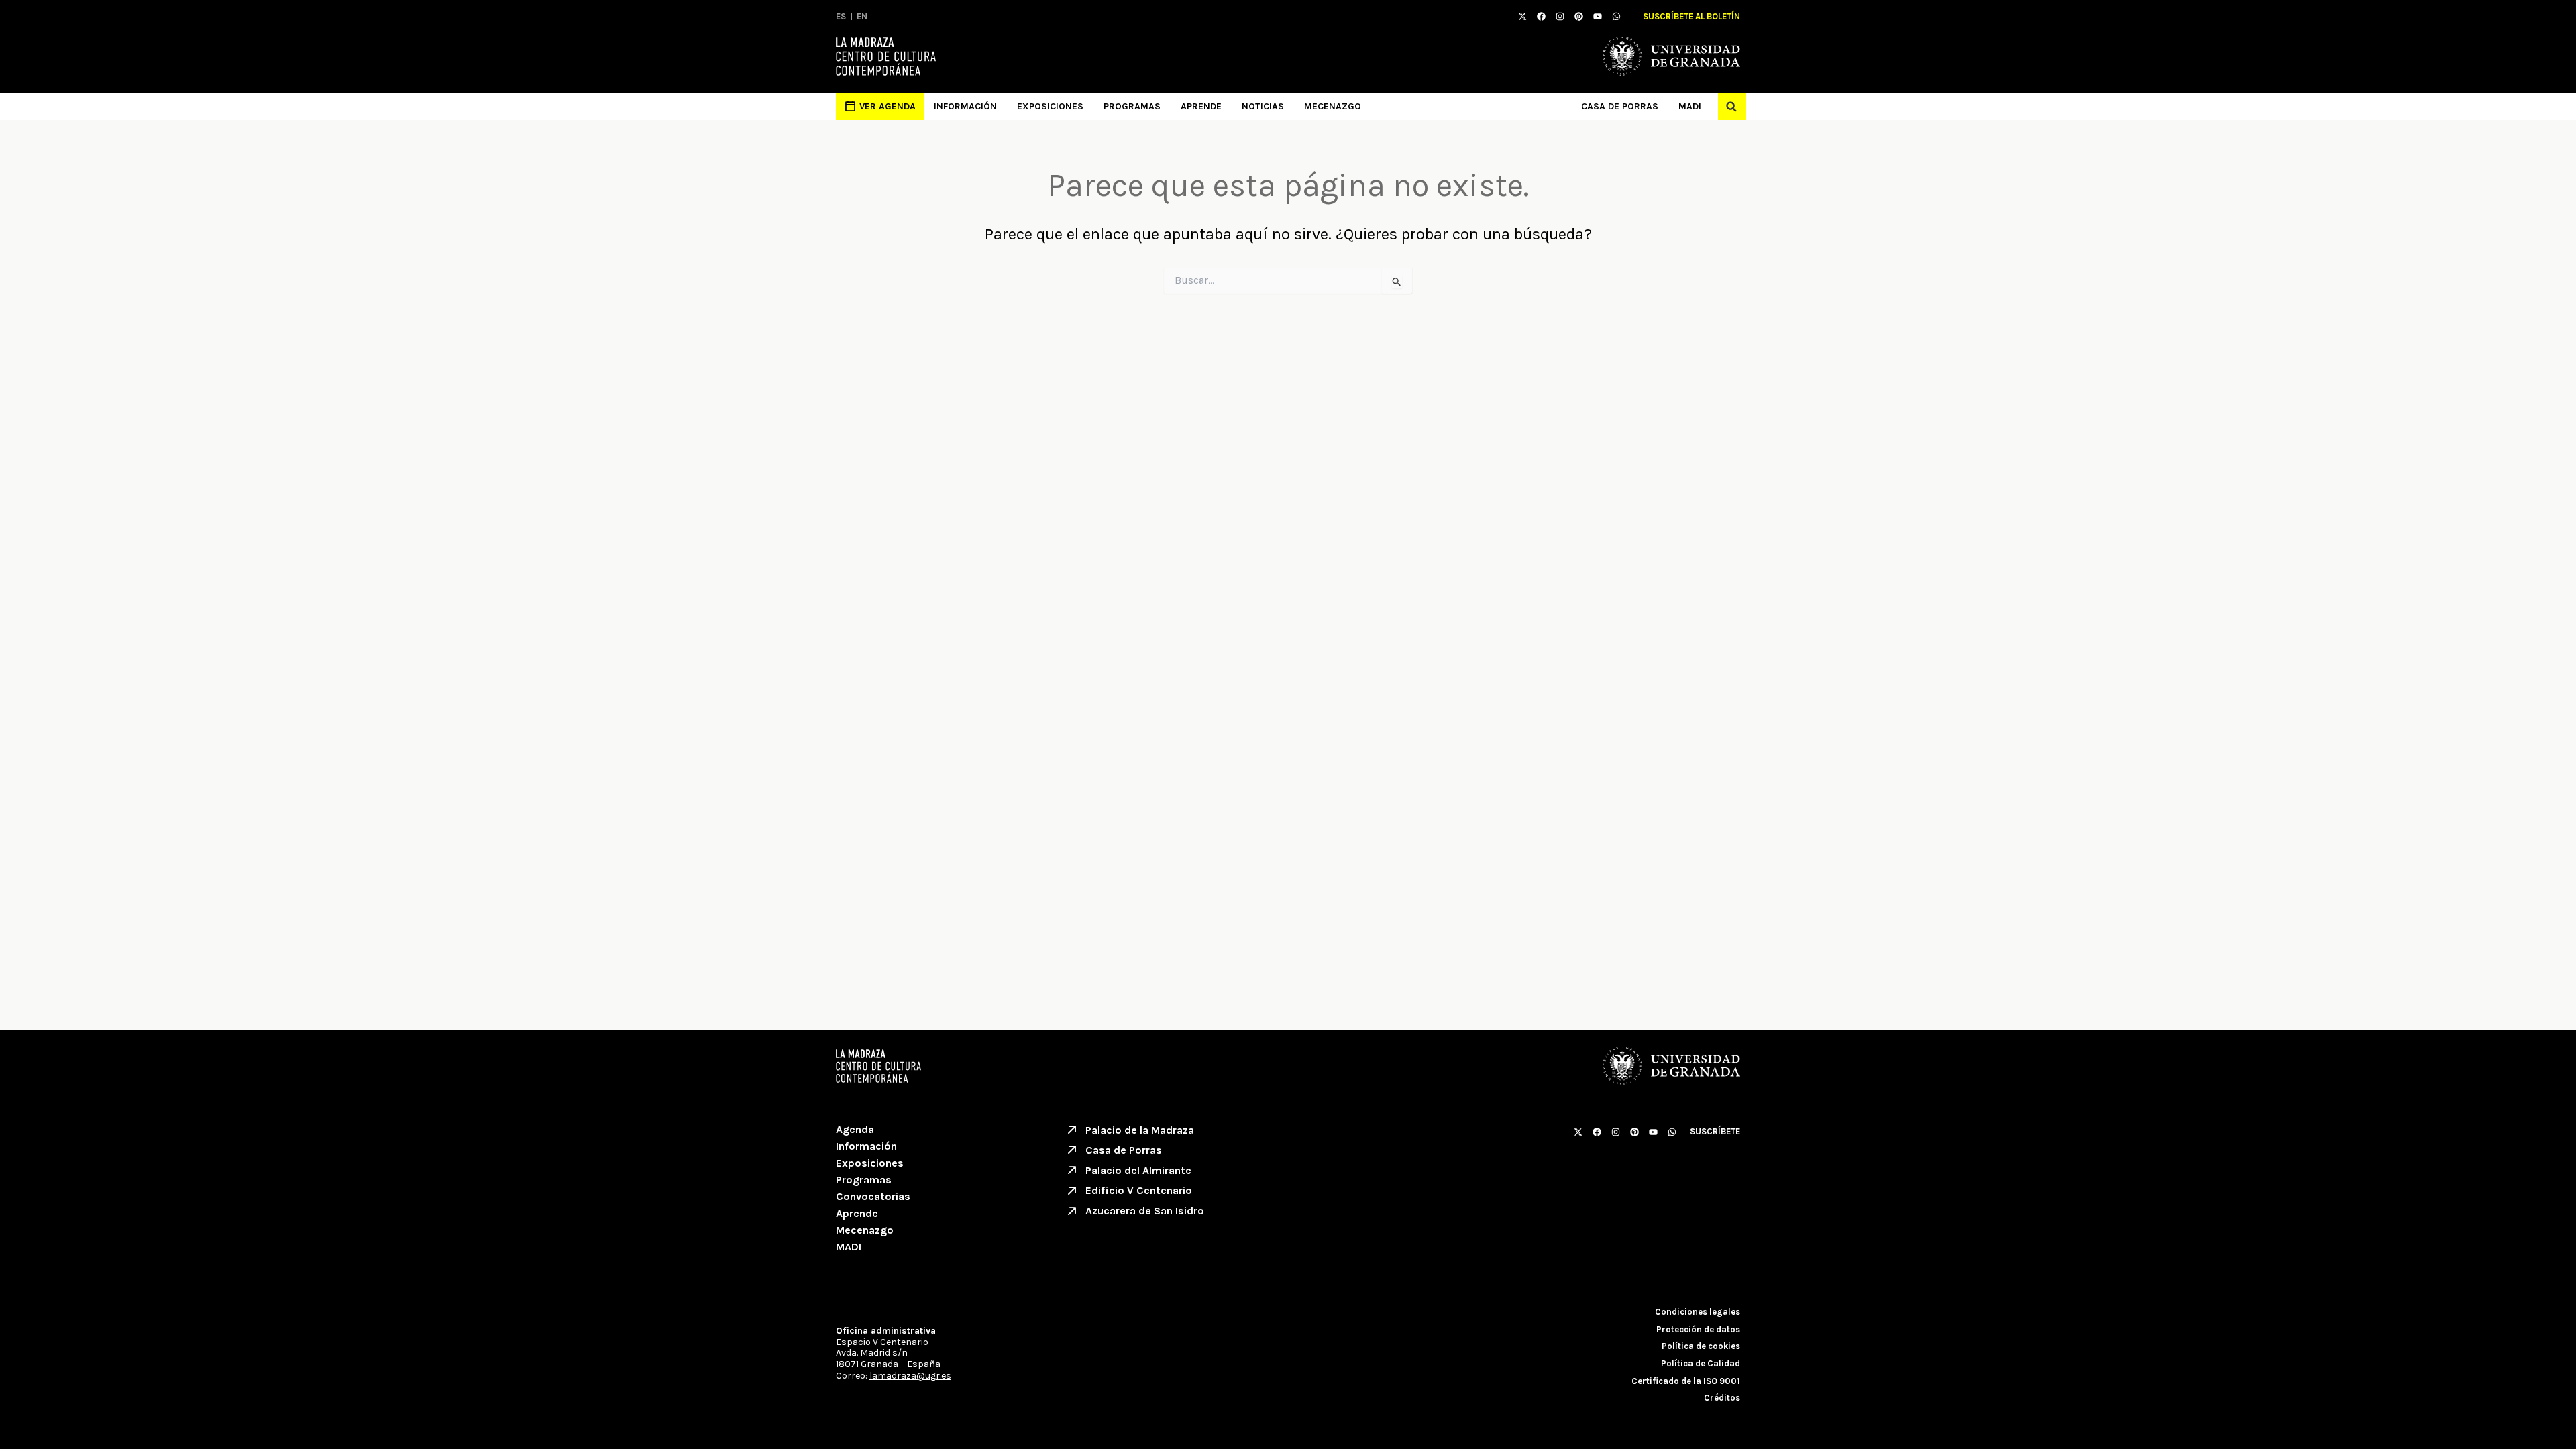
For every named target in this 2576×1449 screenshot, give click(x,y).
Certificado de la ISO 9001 (1686, 1381)
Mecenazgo (1333, 106)
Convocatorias (873, 1196)
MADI (1690, 106)
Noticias (1263, 106)
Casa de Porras (1620, 106)
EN (862, 16)
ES (841, 16)
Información (965, 106)
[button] (1732, 106)
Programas (1132, 106)
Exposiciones (1050, 106)
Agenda (855, 1129)
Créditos (1722, 1398)
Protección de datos (1698, 1329)
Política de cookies (1701, 1346)
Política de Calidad (1701, 1363)
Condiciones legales (1698, 1312)
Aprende (1201, 106)
